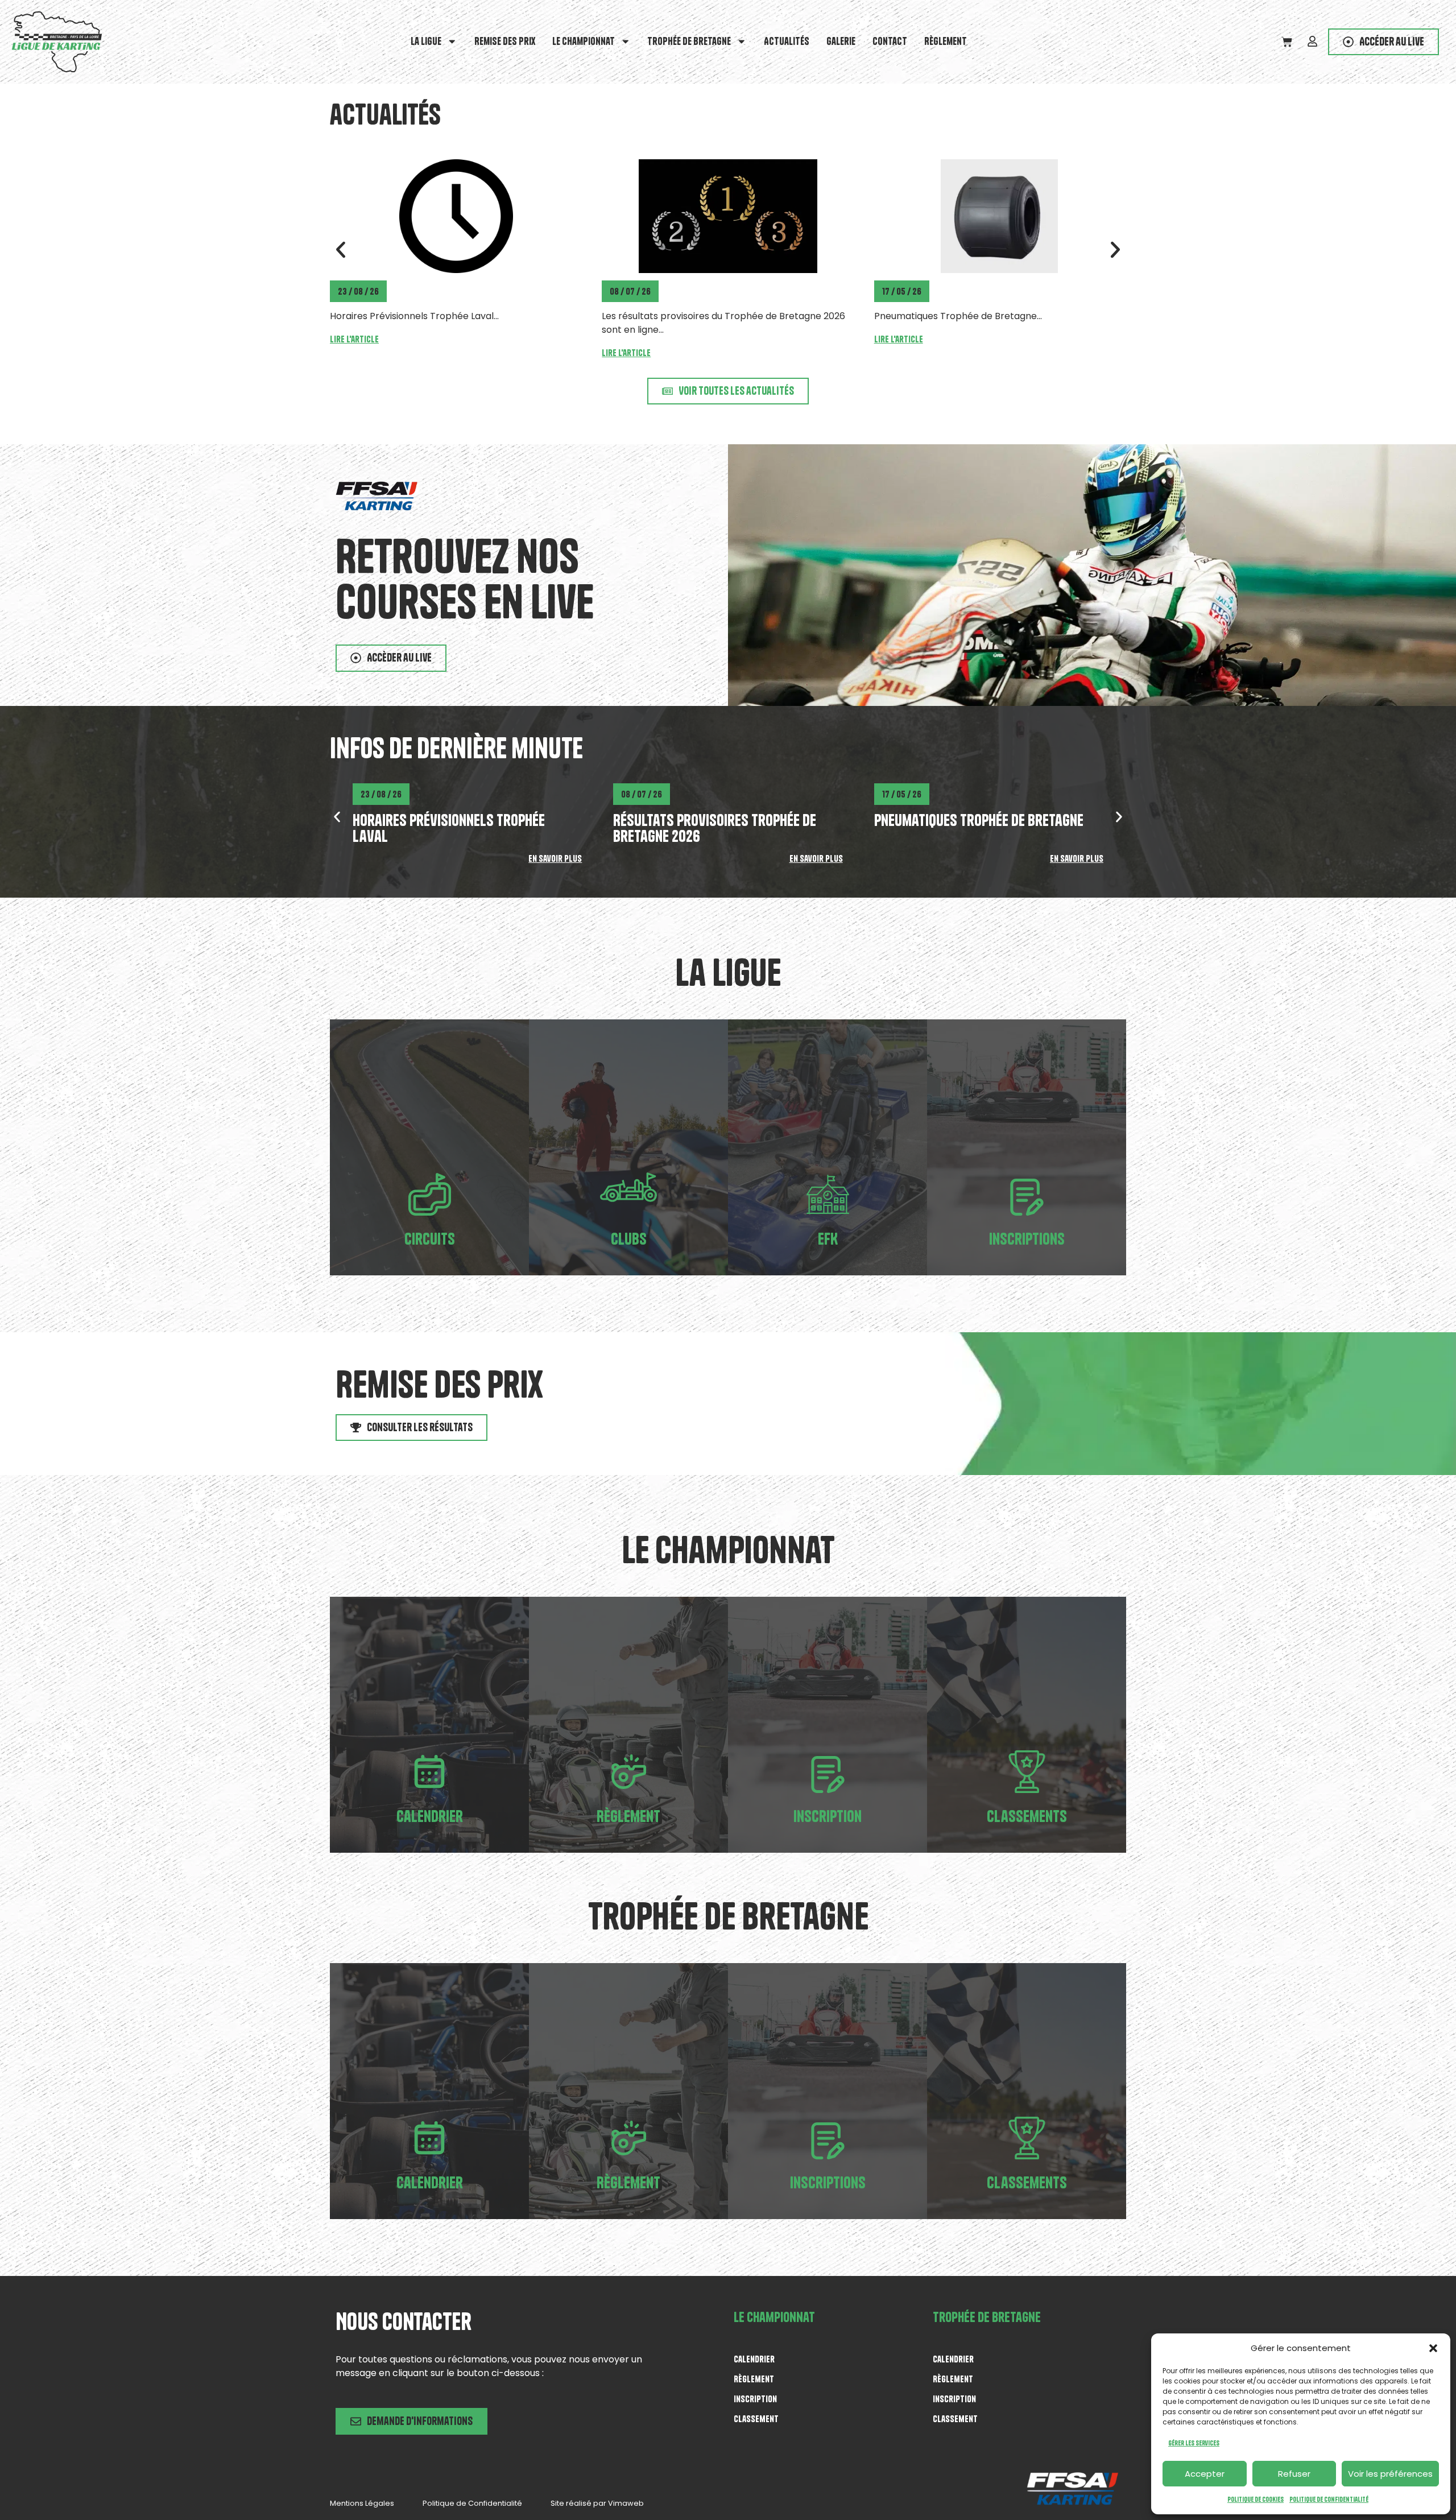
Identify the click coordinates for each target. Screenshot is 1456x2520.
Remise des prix (505, 41)
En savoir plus (555, 858)
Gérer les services (1194, 2443)
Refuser (1294, 2474)
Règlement (946, 41)
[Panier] (1287, 42)
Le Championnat (584, 41)
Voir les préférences (1390, 2474)
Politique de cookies (1256, 2499)
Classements (1027, 1816)
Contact (890, 41)
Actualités (787, 41)
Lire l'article (354, 353)
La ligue (426, 41)
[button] (1433, 2348)
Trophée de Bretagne (689, 41)
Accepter (1205, 2474)
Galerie (841, 41)
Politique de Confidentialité (1329, 2499)
